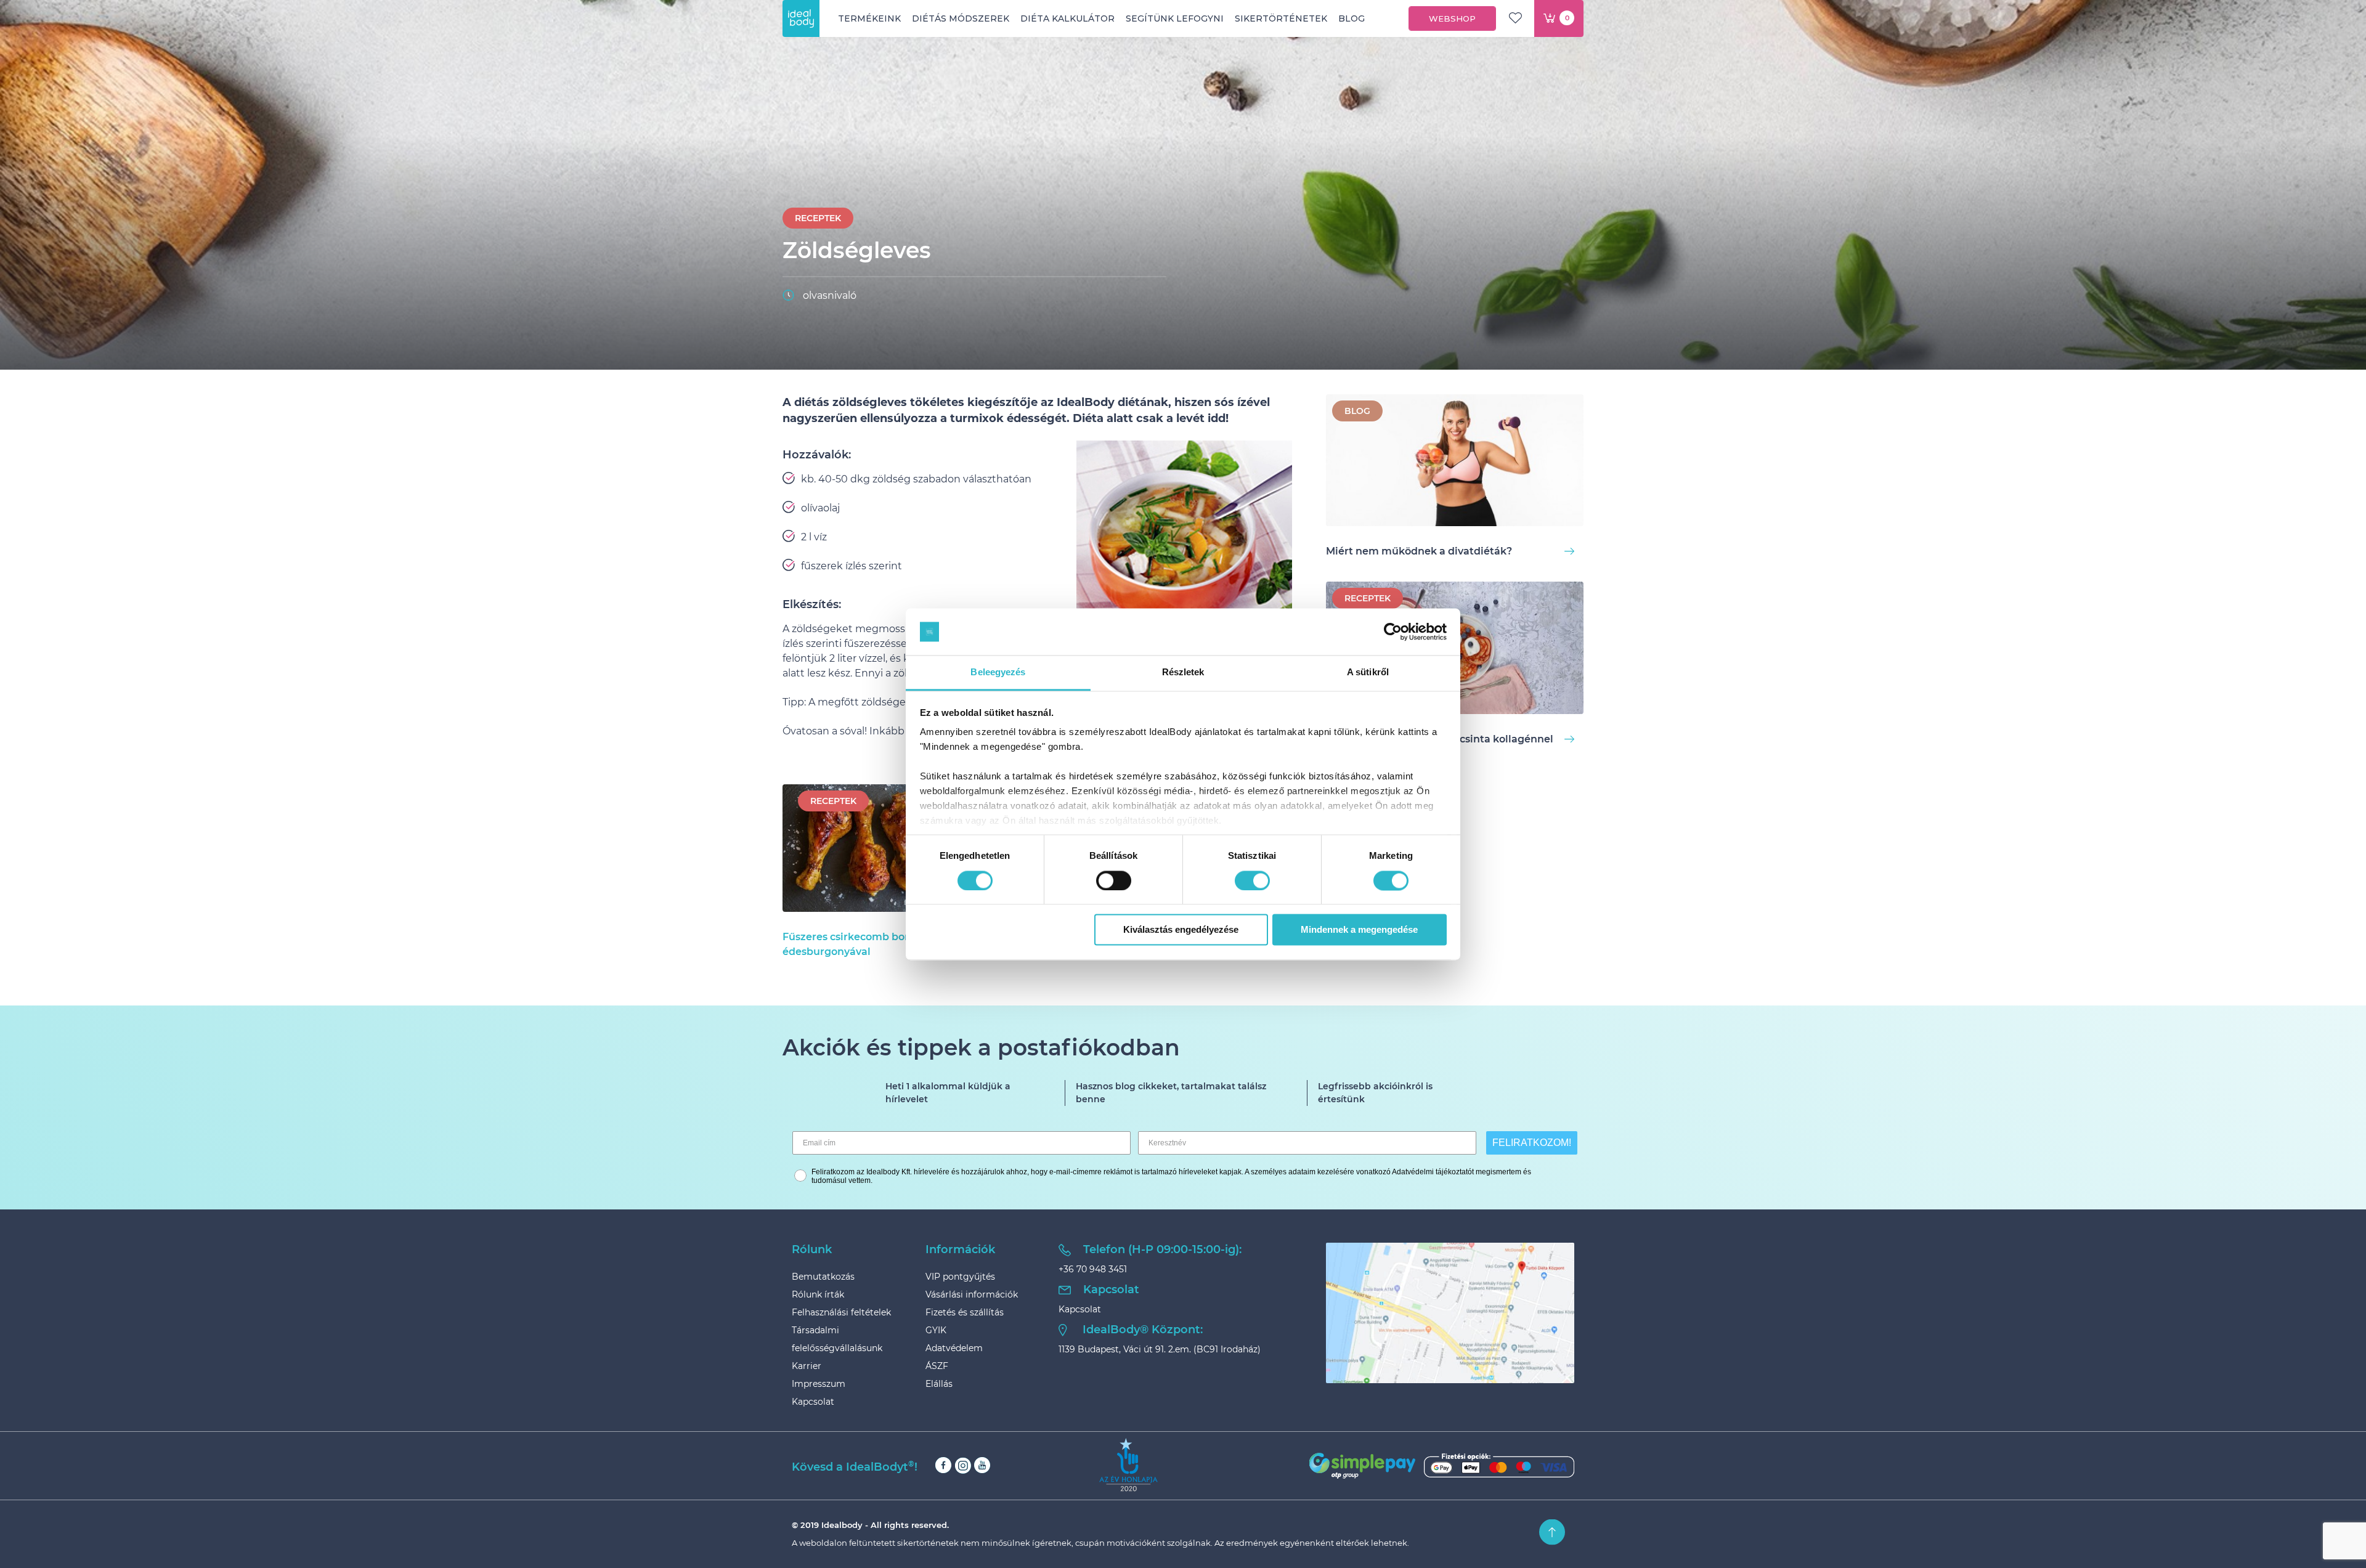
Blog (1352, 18)
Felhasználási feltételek (841, 1312)
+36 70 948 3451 (1093, 1269)
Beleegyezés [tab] (998, 672)
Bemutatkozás (823, 1277)
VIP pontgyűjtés (960, 1277)
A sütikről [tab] (1368, 672)
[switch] (1114, 880)
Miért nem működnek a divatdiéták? (1419, 551)
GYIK (936, 1330)
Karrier (807, 1366)
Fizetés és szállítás (965, 1312)
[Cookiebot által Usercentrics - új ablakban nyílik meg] (1393, 632)
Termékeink (869, 18)
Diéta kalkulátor (1067, 18)
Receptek (818, 218)
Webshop (1452, 18)
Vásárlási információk (972, 1294)
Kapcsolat (813, 1402)
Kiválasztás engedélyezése (1181, 930)
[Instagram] (963, 1465)
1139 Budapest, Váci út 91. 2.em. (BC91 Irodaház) (1160, 1349)
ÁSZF (937, 1366)
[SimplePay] (1442, 1466)
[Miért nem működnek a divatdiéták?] (1455, 462)
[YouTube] (982, 1465)
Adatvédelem (954, 1348)
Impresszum (819, 1384)
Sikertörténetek (1281, 18)
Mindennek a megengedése (1359, 930)
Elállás (939, 1384)
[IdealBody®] (801, 18)
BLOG (1357, 411)
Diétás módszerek (961, 18)
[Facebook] (943, 1465)
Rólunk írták (818, 1294)
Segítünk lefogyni (1175, 18)
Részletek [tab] (1183, 672)
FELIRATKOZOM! (1532, 1143)
